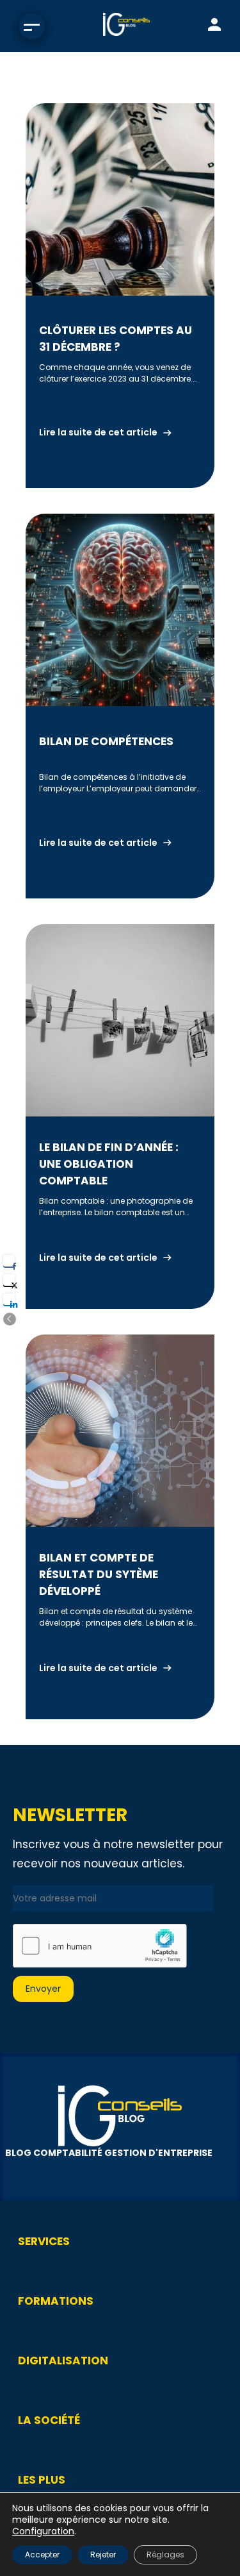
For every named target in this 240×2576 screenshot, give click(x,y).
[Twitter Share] (9, 1280)
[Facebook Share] (9, 1261)
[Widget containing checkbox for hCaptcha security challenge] (100, 1946)
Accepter (42, 2555)
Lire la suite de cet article (98, 432)
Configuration (43, 2531)
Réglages (165, 2555)
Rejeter (103, 2555)
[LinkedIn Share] (9, 1299)
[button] (10, 1319)
